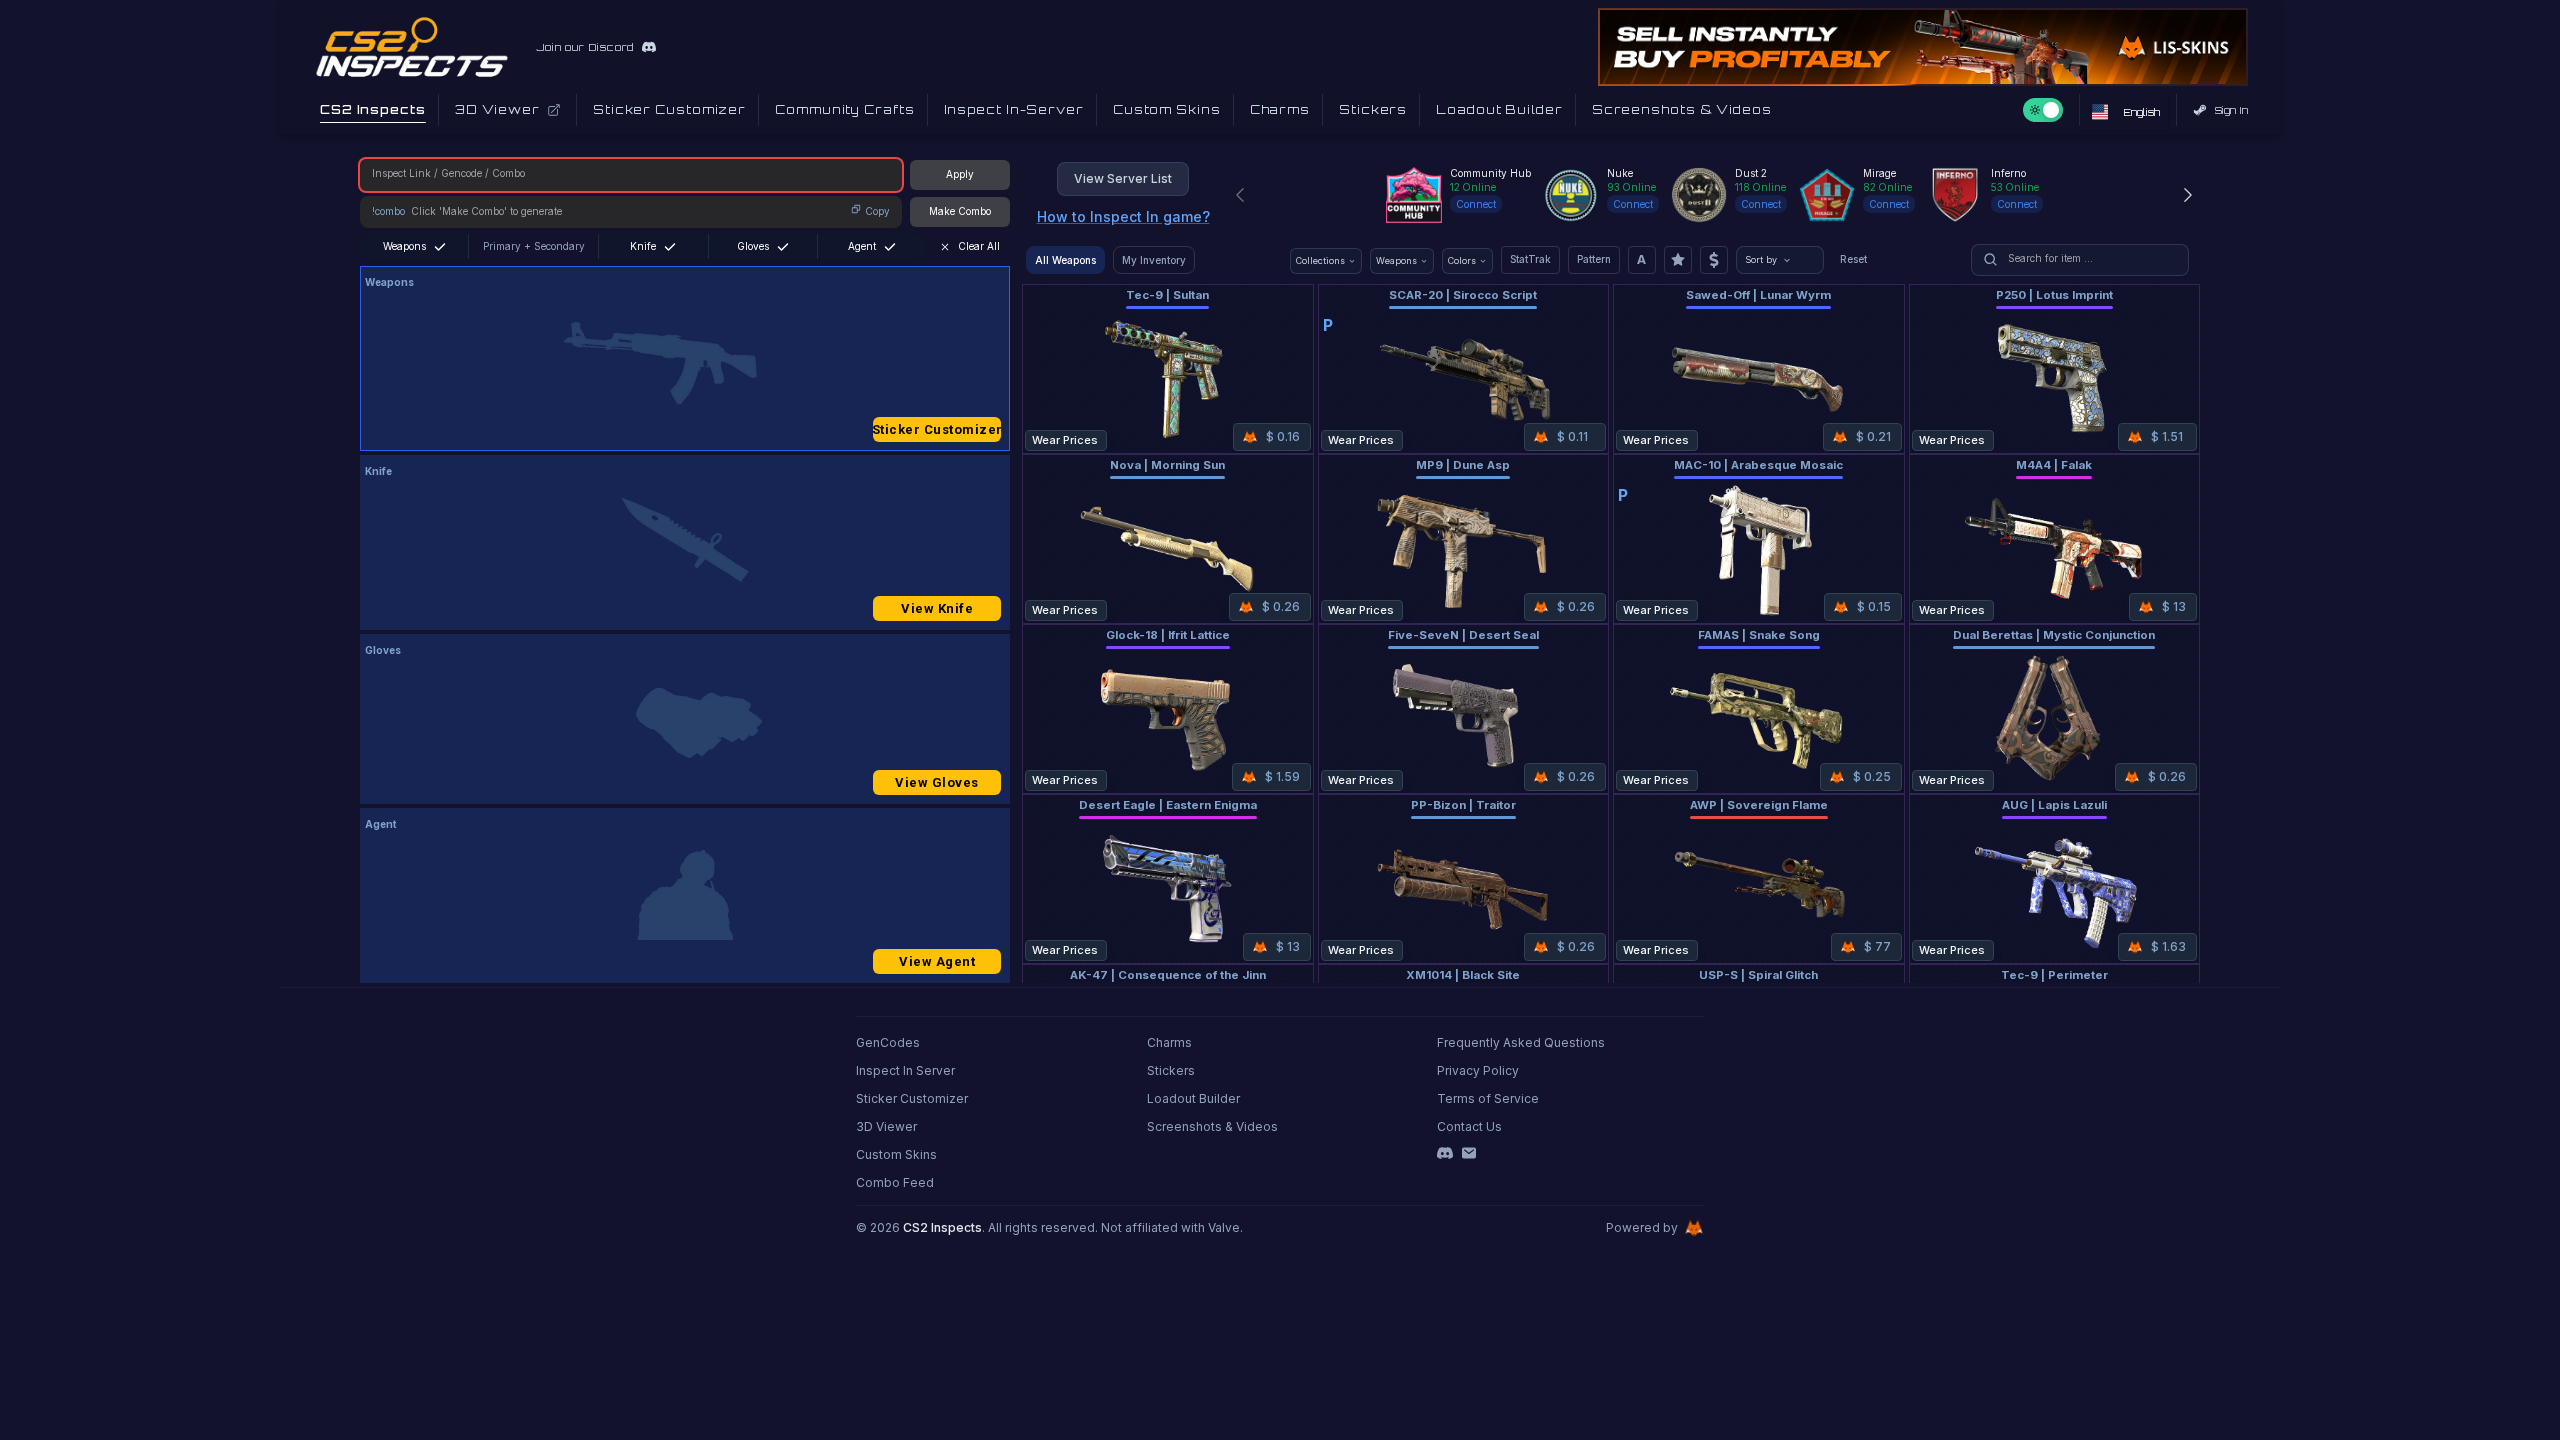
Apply (960, 174)
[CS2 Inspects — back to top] (412, 47)
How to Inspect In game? (1123, 216)
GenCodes (888, 1042)
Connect (1476, 204)
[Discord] (1445, 1153)
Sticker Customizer (937, 429)
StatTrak (1530, 259)
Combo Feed (895, 1182)
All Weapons (1065, 260)
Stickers (1171, 1070)
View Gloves (937, 782)
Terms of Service (1488, 1098)
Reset (1853, 259)
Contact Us (1469, 1126)
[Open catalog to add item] (685, 363)
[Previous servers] (1240, 195)
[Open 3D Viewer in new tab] (554, 110)
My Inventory (1154, 260)
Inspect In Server (905, 1070)
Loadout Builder (1193, 1098)
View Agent (937, 961)
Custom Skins (896, 1154)
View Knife (937, 608)
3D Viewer (886, 1126)
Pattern (1594, 259)
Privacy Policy (1478, 1070)
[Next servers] (2188, 195)
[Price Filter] (1714, 260)
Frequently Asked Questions (1521, 1042)
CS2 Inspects (942, 1227)
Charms (1169, 1042)
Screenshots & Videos (1212, 1126)
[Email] (1469, 1153)
